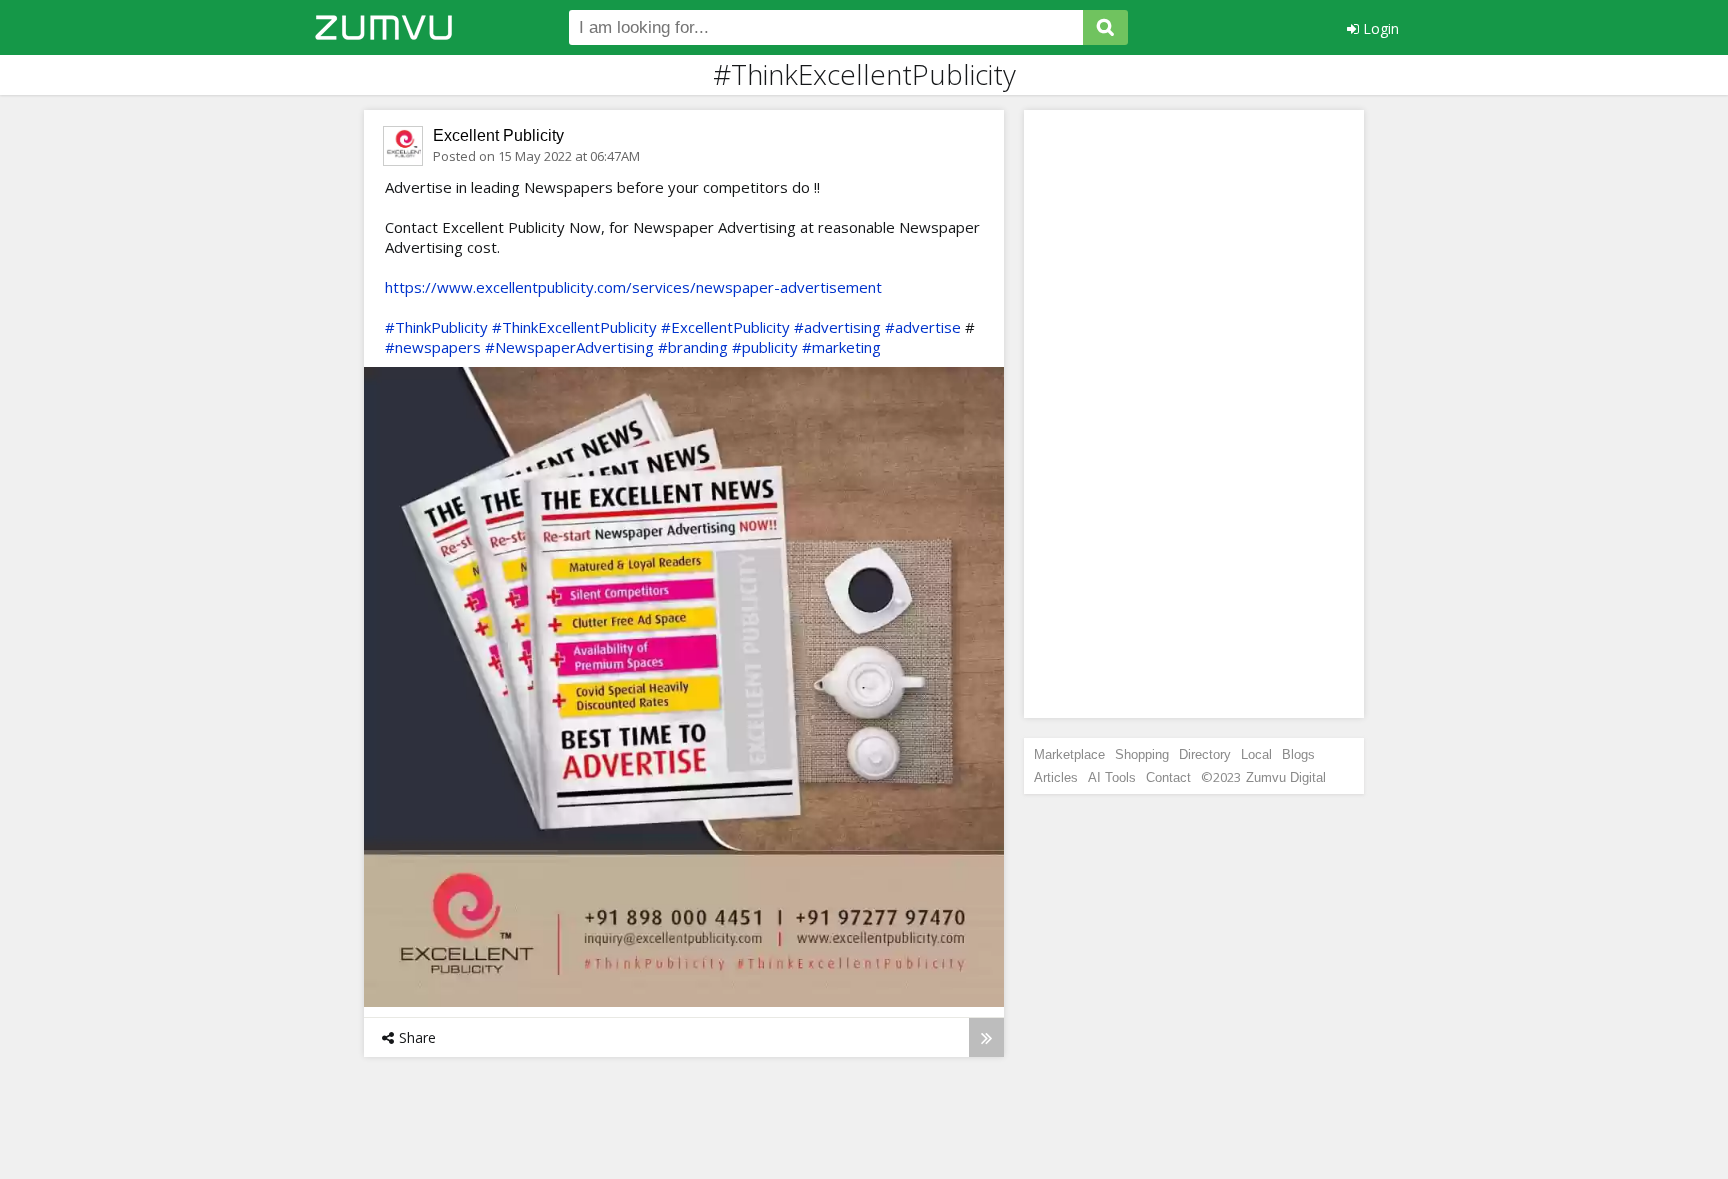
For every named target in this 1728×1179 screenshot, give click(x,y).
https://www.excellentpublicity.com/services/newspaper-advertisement (633, 287)
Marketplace (1069, 754)
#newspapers (433, 347)
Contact (1168, 777)
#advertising (837, 327)
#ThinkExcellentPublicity (574, 327)
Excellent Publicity (498, 135)
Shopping (1142, 754)
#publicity (765, 347)
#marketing (841, 347)
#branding (693, 347)
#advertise (923, 327)
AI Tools (1112, 777)
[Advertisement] (1194, 414)
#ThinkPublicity (436, 327)
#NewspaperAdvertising (569, 347)
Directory (1205, 754)
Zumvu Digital (1286, 777)
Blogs (1298, 754)
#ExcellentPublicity (725, 327)
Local (1256, 754)
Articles (1056, 777)
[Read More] (986, 1037)
